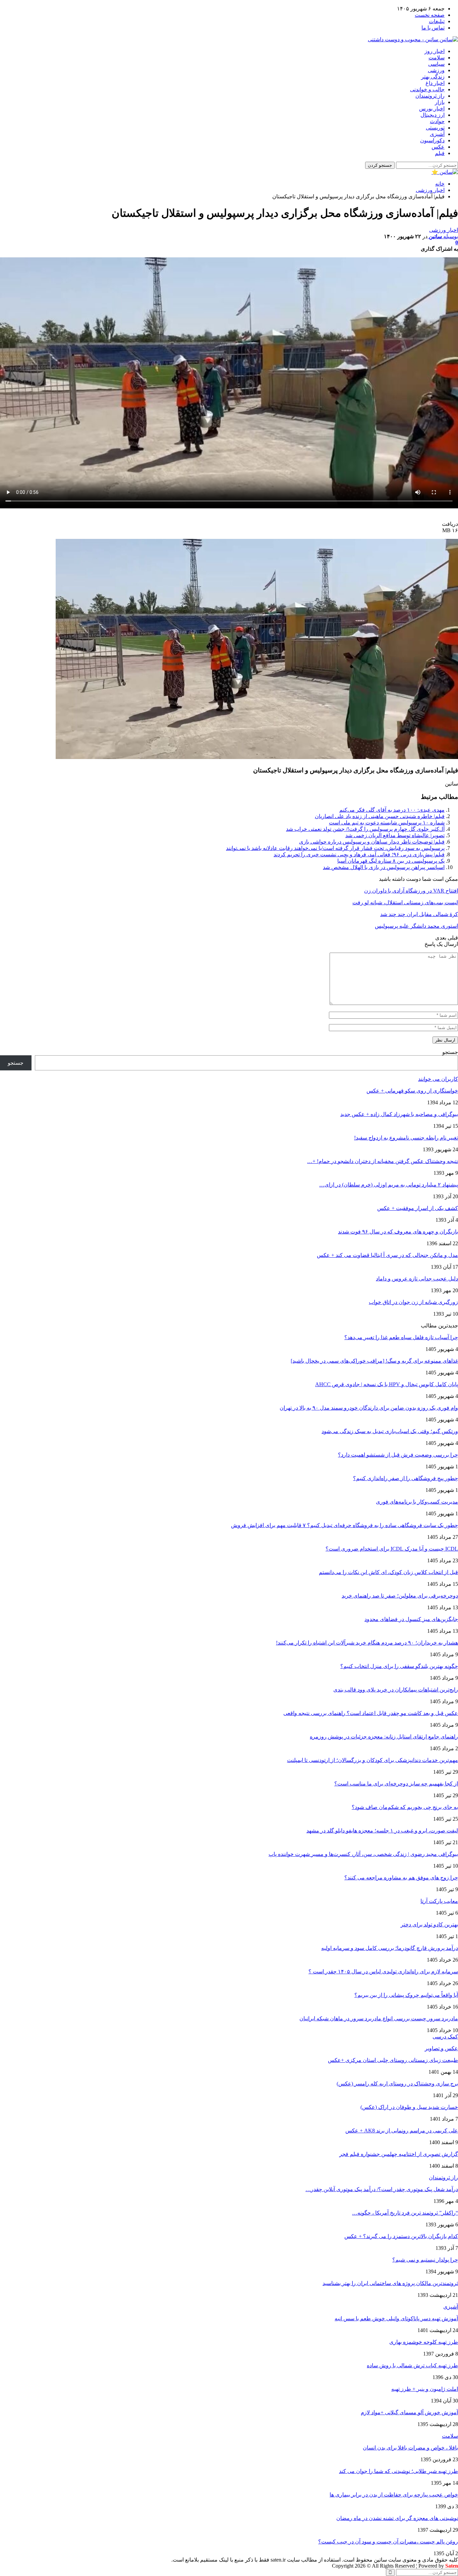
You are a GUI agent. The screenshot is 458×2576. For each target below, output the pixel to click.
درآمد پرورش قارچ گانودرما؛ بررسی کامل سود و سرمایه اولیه (390, 1948)
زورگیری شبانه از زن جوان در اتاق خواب (413, 1302)
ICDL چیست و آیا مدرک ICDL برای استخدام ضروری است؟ (392, 1549)
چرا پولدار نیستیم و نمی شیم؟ (425, 2260)
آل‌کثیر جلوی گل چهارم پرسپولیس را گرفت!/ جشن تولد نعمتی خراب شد (365, 829)
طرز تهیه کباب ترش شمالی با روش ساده (412, 2365)
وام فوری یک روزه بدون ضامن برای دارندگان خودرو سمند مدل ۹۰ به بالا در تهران (369, 1408)
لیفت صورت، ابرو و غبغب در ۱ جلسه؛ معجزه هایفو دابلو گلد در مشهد (382, 1831)
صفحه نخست (430, 15)
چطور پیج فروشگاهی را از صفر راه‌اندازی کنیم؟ (406, 1478)
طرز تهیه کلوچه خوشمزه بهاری (424, 2342)
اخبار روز (435, 51)
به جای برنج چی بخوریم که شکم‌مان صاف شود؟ (405, 1807)
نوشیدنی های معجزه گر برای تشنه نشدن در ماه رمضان (397, 2518)
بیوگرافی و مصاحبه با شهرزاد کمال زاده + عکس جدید (399, 1114)
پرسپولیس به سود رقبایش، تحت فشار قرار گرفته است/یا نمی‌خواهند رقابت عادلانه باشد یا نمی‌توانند (335, 848)
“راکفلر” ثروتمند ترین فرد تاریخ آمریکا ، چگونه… (405, 2213)
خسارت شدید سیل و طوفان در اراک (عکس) (409, 2107)
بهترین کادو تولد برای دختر (429, 1925)
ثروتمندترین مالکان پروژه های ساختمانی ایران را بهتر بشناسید (390, 2283)
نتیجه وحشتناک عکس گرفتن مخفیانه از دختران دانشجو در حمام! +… (383, 1161)
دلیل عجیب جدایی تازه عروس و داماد (417, 1279)
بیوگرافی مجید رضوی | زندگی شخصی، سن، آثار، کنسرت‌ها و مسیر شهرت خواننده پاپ (363, 1854)
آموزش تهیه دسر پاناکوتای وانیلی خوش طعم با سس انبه (396, 2318)
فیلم (440, 153)
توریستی (435, 128)
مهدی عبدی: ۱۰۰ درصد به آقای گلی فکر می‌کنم (392, 810)
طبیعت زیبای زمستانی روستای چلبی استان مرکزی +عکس (393, 2060)
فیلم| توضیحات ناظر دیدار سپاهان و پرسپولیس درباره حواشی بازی (372, 842)
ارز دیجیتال (433, 115)
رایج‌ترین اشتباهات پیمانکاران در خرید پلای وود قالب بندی (396, 1690)
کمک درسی (445, 2037)
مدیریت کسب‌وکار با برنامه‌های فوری (417, 1502)
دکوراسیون (432, 140)
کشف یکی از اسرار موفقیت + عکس (418, 1208)
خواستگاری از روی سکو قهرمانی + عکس (412, 1091)
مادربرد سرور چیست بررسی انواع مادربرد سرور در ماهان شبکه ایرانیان (379, 2018)
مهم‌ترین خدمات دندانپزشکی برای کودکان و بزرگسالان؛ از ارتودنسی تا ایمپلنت (373, 1760)
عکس (438, 147)
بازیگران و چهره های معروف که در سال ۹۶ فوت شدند (398, 1232)
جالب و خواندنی (427, 89)
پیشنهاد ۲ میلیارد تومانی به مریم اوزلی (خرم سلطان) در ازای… (389, 1185)
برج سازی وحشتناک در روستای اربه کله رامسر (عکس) (397, 2084)
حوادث (437, 121)
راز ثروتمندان (430, 96)
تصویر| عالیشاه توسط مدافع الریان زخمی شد (395, 835)
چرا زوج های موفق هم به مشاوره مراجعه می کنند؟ (401, 1878)
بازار (440, 102)
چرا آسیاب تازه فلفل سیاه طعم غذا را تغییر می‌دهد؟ (401, 1337)
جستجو (450, 1052)
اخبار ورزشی (444, 230)
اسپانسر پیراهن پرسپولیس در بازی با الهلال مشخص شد (384, 867)
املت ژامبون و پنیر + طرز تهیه (425, 2389)
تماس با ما (433, 28)
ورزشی (436, 70)
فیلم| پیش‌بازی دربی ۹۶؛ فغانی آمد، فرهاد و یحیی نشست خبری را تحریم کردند (359, 854)
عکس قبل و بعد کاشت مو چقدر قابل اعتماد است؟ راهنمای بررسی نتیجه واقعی (371, 1713)
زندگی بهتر (433, 77)
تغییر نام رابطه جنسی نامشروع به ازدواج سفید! (406, 1138)
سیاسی (436, 64)
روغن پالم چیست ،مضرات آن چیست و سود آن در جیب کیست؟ (388, 2542)
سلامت (437, 58)
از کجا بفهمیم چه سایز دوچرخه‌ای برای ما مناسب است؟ (396, 1784)
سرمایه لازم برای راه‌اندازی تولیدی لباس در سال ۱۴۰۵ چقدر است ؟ (383, 1972)
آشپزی (437, 134)
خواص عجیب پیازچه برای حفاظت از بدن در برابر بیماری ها (394, 2495)
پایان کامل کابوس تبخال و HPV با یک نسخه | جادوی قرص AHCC (387, 1384)
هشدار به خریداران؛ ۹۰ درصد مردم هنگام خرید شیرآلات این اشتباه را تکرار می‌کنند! (367, 1643)
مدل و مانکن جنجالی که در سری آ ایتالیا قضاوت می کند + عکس (387, 1255)
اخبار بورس (432, 109)
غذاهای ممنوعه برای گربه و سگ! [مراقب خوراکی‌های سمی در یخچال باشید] (374, 1361)
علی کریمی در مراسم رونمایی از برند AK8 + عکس (402, 2131)
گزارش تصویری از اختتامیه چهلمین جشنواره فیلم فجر (399, 2154)
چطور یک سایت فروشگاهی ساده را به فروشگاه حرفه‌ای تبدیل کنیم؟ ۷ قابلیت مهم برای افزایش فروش (345, 1525)
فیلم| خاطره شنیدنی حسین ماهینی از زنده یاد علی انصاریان (380, 816)
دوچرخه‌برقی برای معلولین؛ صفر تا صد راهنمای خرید (400, 1596)
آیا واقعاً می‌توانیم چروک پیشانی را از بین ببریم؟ (406, 1995)
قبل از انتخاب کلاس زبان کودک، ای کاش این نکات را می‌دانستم (388, 1572)
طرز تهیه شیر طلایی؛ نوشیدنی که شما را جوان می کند (398, 2471)
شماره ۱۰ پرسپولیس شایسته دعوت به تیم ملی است (387, 823)
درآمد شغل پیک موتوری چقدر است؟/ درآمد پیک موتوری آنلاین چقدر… (382, 2189)
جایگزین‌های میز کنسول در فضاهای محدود (411, 1619)
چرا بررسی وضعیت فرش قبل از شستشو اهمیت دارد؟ (398, 1455)
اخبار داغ (435, 83)
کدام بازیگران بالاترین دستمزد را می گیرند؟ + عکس (401, 2236)
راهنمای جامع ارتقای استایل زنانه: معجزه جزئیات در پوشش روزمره (384, 1737)
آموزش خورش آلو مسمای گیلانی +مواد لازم (409, 2412)
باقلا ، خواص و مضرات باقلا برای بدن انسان (410, 2448)
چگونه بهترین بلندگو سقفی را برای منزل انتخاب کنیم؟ (399, 1666)
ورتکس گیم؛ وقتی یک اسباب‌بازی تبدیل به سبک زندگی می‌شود (390, 1431)
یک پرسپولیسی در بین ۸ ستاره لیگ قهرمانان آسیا (391, 861)
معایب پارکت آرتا (439, 1901)
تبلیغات (437, 21)
